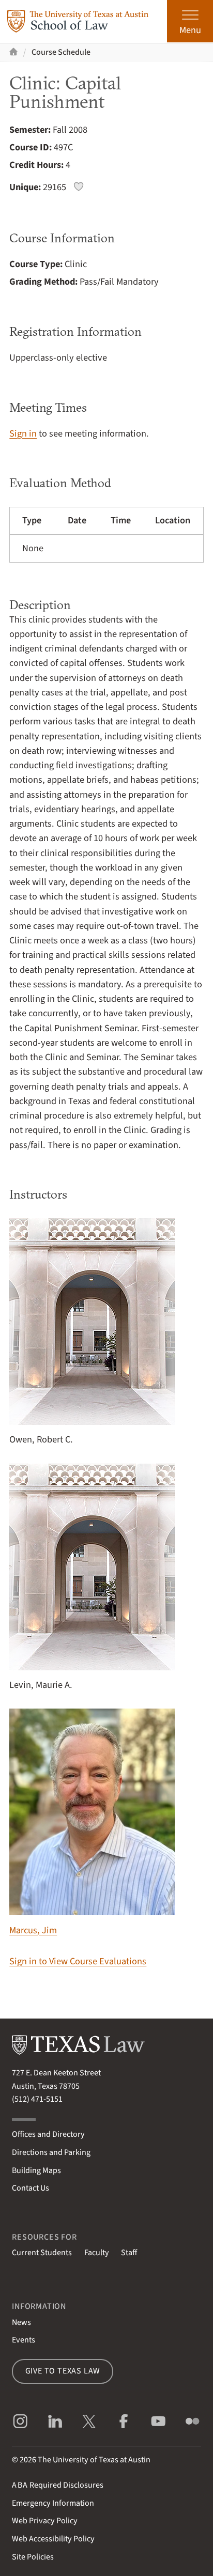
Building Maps (36, 2170)
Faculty (97, 2253)
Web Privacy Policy (45, 2521)
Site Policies (33, 2557)
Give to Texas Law (63, 2371)
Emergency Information (53, 2503)
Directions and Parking (51, 2152)
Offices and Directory (48, 2134)
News (21, 2322)
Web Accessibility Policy (53, 2539)
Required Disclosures (58, 2485)
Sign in (23, 433)
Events (24, 2340)
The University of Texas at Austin (94, 2460)
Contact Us (31, 2188)
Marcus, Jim (33, 1930)
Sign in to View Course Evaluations (78, 1961)
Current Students (42, 2253)
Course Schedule (61, 52)
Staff (129, 2253)
